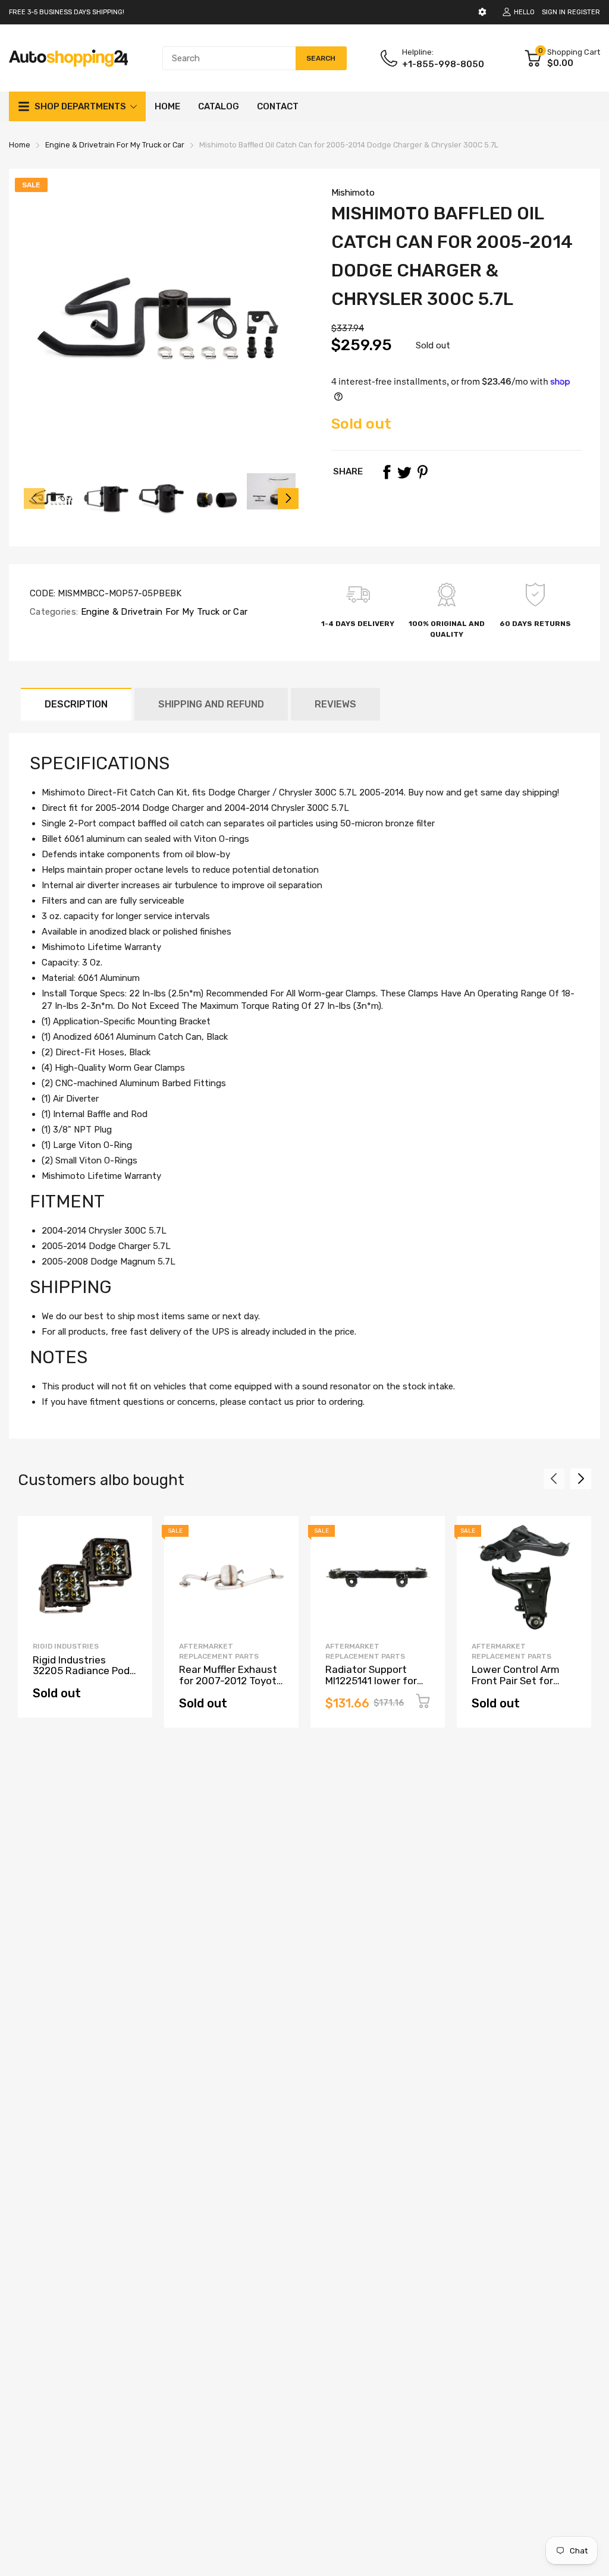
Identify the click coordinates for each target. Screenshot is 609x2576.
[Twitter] (404, 472)
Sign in (554, 12)
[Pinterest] (422, 472)
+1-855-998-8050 (443, 64)
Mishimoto (353, 193)
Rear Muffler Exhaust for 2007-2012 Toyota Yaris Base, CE (231, 1680)
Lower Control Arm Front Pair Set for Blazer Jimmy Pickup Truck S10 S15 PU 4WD (522, 1686)
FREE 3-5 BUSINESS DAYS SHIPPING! (67, 12)
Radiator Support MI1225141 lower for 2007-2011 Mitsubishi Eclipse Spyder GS (375, 1686)
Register (584, 12)
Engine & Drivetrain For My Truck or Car (163, 612)
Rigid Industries (66, 1646)
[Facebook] (387, 472)
